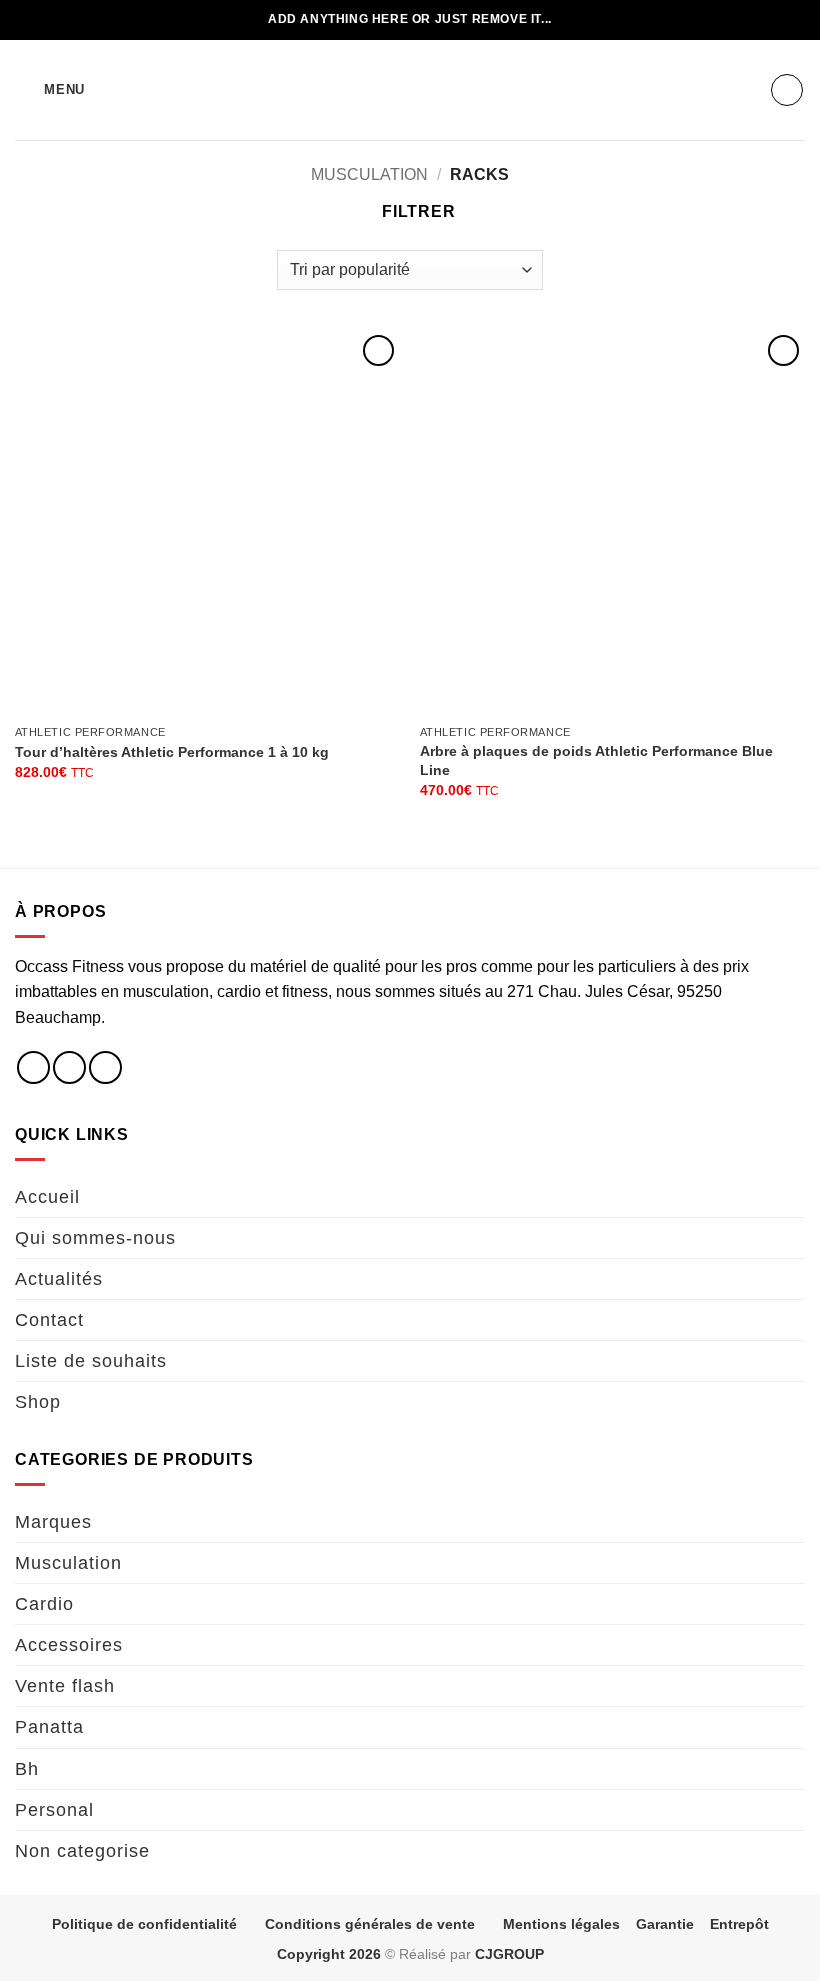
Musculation (369, 174)
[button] (50, 89)
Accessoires (69, 1645)
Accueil (47, 1197)
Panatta (49, 1727)
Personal (54, 1810)
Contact (49, 1320)
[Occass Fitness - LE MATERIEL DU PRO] (410, 90)
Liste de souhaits (91, 1361)
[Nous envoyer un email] (105, 1067)
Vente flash (65, 1686)
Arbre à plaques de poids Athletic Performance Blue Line (596, 760)
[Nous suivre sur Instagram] (69, 1067)
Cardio (44, 1604)
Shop (38, 1402)
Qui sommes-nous (95, 1238)
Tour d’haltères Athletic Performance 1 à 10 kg (172, 752)
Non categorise (82, 1851)
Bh (27, 1769)
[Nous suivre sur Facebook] (33, 1067)
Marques (53, 1522)
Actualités (59, 1279)
